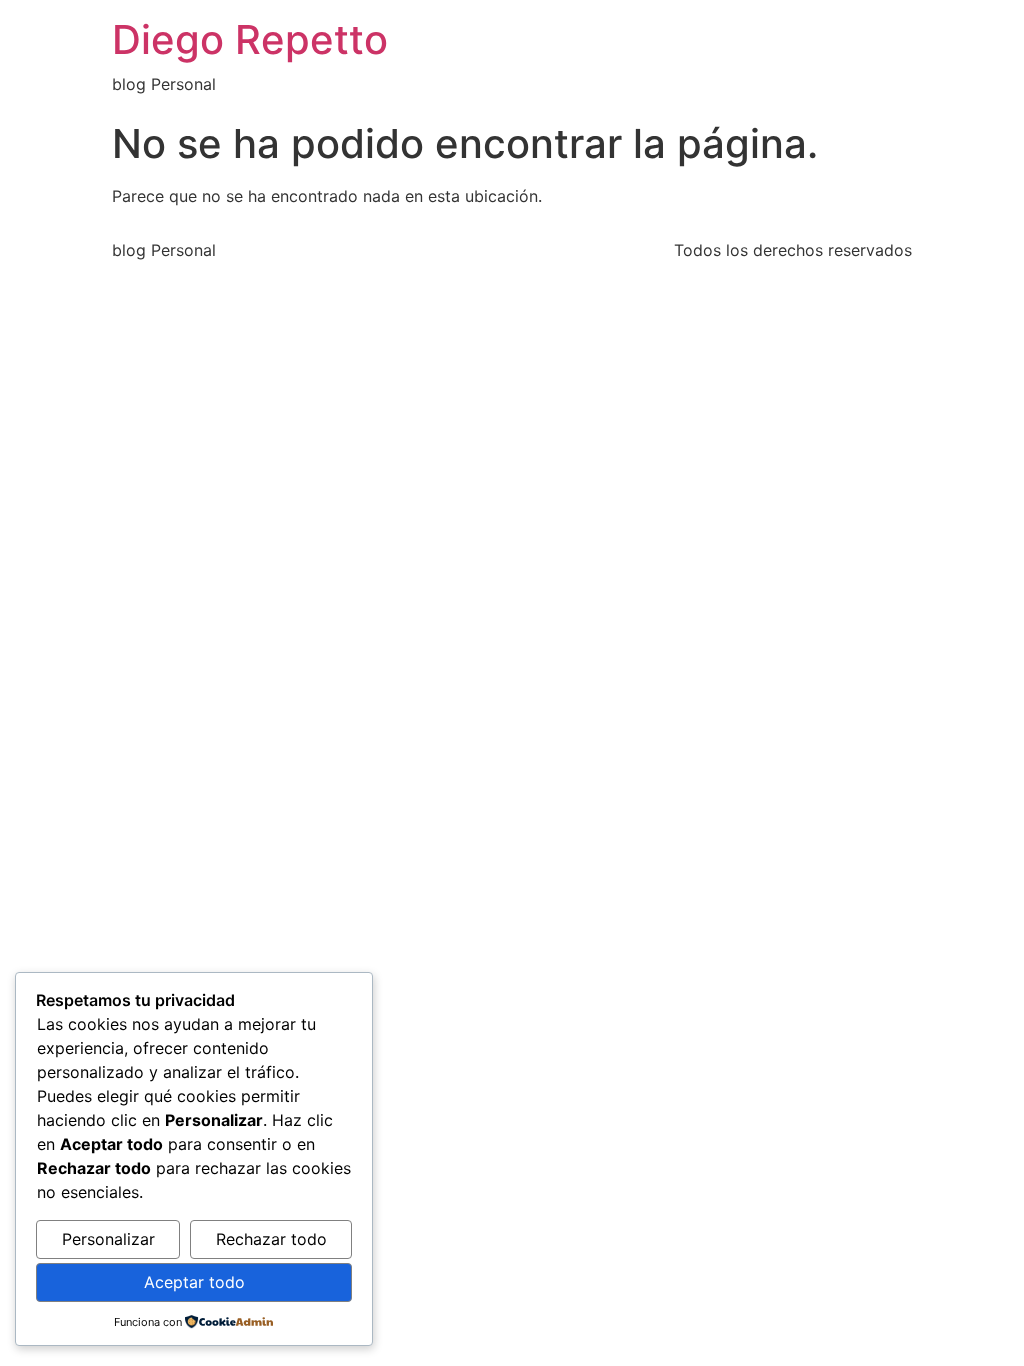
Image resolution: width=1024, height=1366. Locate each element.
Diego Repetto (250, 39)
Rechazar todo (271, 1239)
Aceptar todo (194, 1282)
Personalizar (108, 1239)
